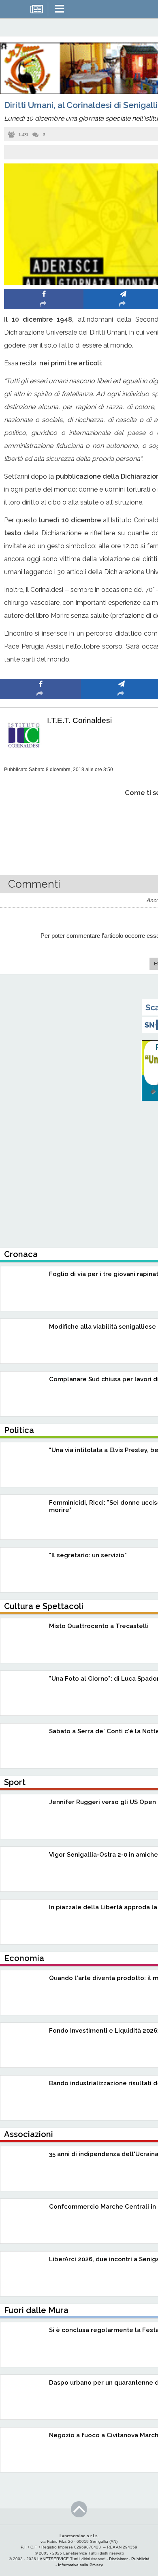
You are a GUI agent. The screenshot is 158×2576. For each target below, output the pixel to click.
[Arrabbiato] (41, 817)
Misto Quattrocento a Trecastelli (99, 1626)
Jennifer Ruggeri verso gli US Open (102, 1802)
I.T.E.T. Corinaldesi (79, 720)
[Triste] (122, 817)
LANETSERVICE (53, 2559)
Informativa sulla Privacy (80, 2565)
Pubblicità (140, 2559)
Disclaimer (118, 2559)
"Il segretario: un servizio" (88, 1555)
